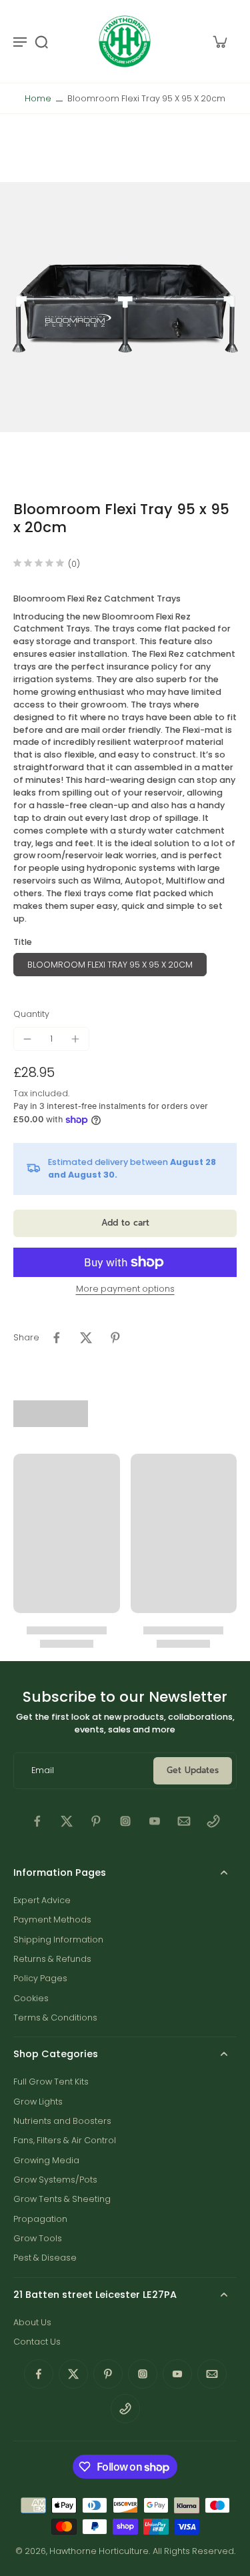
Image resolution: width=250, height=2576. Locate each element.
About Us (32, 2322)
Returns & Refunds (52, 1959)
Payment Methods (52, 1919)
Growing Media (46, 2160)
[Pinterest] (96, 1821)
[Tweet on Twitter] (86, 1338)
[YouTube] (155, 1821)
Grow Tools (38, 2238)
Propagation (40, 2219)
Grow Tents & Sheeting (62, 2199)
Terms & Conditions (55, 2018)
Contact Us (37, 2342)
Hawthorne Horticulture (99, 2551)
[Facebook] (37, 1821)
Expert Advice (42, 1900)
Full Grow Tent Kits (51, 2082)
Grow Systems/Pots (55, 2180)
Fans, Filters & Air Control (65, 2140)
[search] (41, 41)
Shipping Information (58, 1940)
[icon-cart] (219, 41)
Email (43, 1771)
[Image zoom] (125, 307)
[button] (125, 1223)
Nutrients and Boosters (62, 2121)
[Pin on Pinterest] (115, 1338)
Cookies (31, 1998)
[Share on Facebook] (57, 1338)
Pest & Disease (45, 2258)
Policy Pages (40, 1978)
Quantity (31, 1014)
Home (38, 98)
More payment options (125, 1290)
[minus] (27, 1039)
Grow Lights (38, 2102)
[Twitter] (67, 1821)
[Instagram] (125, 1821)
